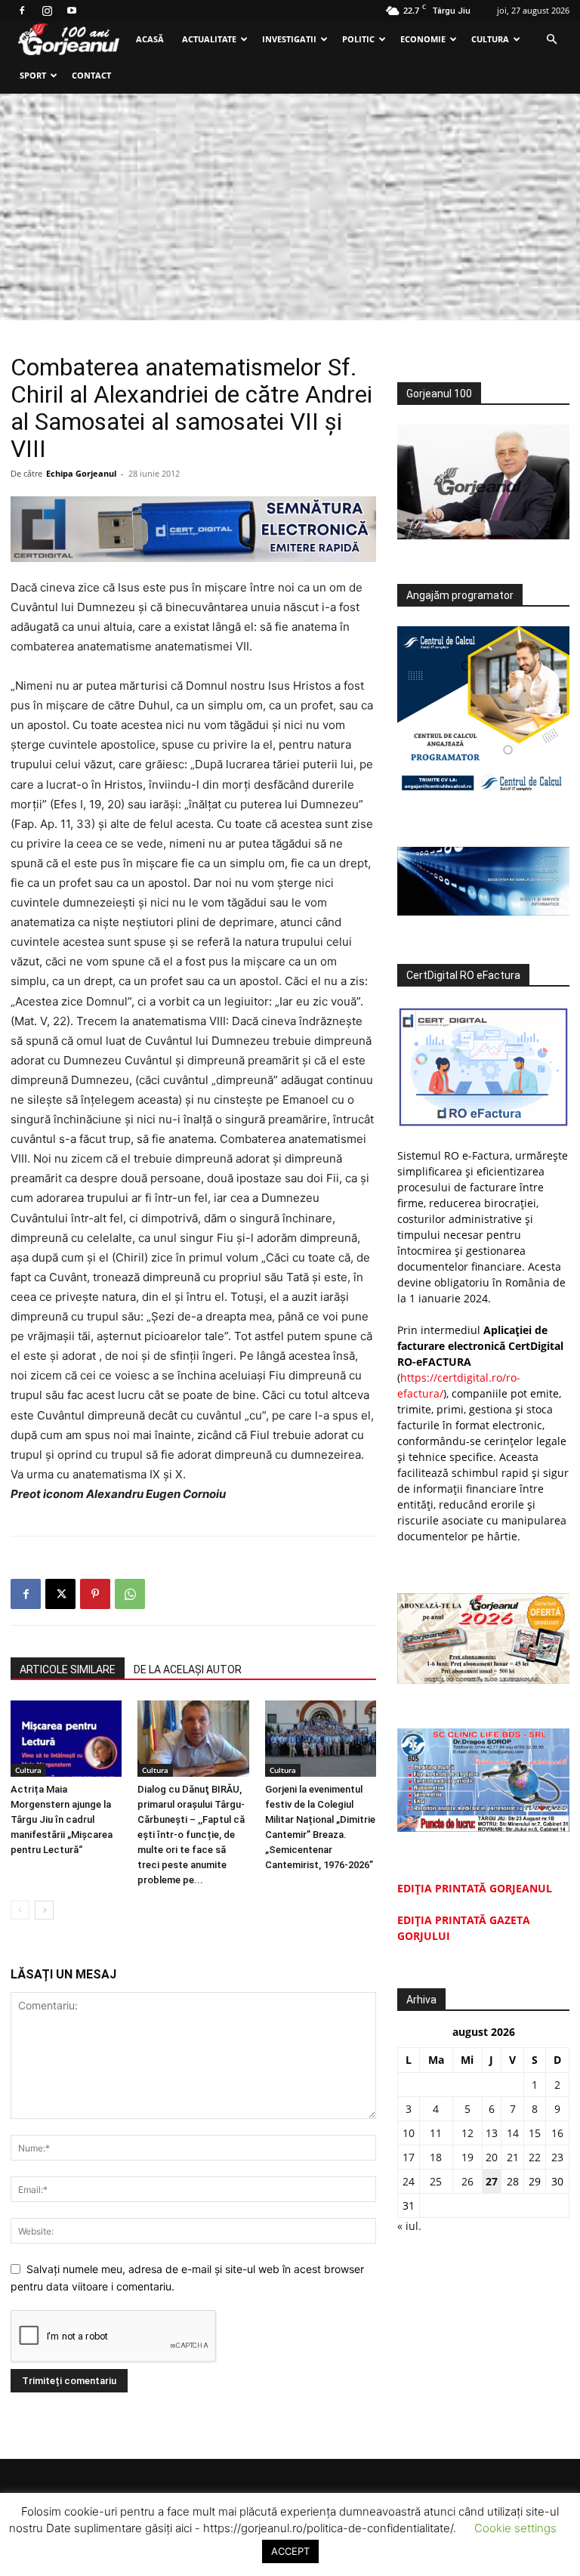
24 (409, 2181)
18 (436, 2157)
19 (467, 2157)
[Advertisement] (290, 207)
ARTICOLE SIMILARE (68, 1669)
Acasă (150, 39)
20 (492, 2157)
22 (535, 2157)
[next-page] (44, 1910)
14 (513, 2133)
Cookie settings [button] (515, 2528)
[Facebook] (22, 11)
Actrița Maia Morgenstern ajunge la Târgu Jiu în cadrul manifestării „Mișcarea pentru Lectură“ (62, 1819)
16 (557, 2133)
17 (409, 2157)
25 (436, 2181)
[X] (60, 1594)
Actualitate (209, 39)
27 (492, 2181)
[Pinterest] (95, 1594)
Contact (91, 75)
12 (467, 2133)
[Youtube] (72, 11)
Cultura (490, 39)
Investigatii (289, 39)
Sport (33, 75)
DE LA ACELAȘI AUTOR (188, 1669)
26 (467, 2181)
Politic (358, 39)
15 (535, 2133)
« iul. (409, 2226)
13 (492, 2133)
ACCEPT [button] (290, 2551)
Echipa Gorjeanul (81, 473)
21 (513, 2157)
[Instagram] (47, 11)
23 (557, 2157)
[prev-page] (20, 1910)
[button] (551, 40)
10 (409, 2133)
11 (436, 2133)
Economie (423, 39)
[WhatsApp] (130, 1594)
